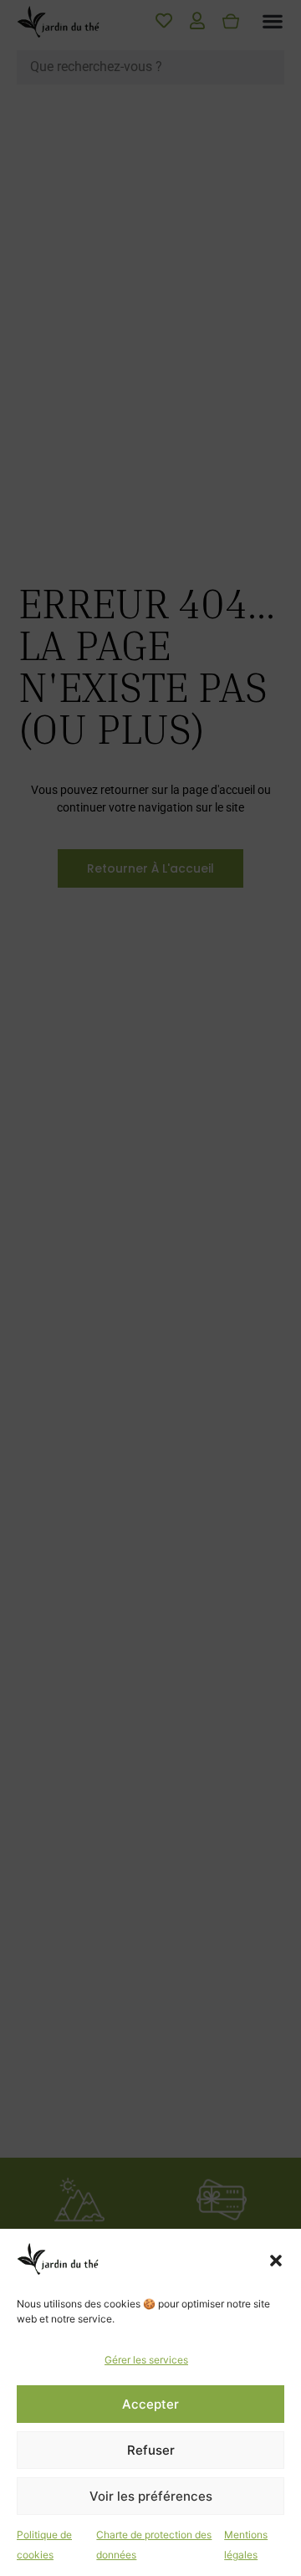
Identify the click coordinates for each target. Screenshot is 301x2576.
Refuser (151, 2450)
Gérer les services (146, 2360)
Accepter (150, 2404)
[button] (276, 2261)
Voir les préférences (151, 2496)
